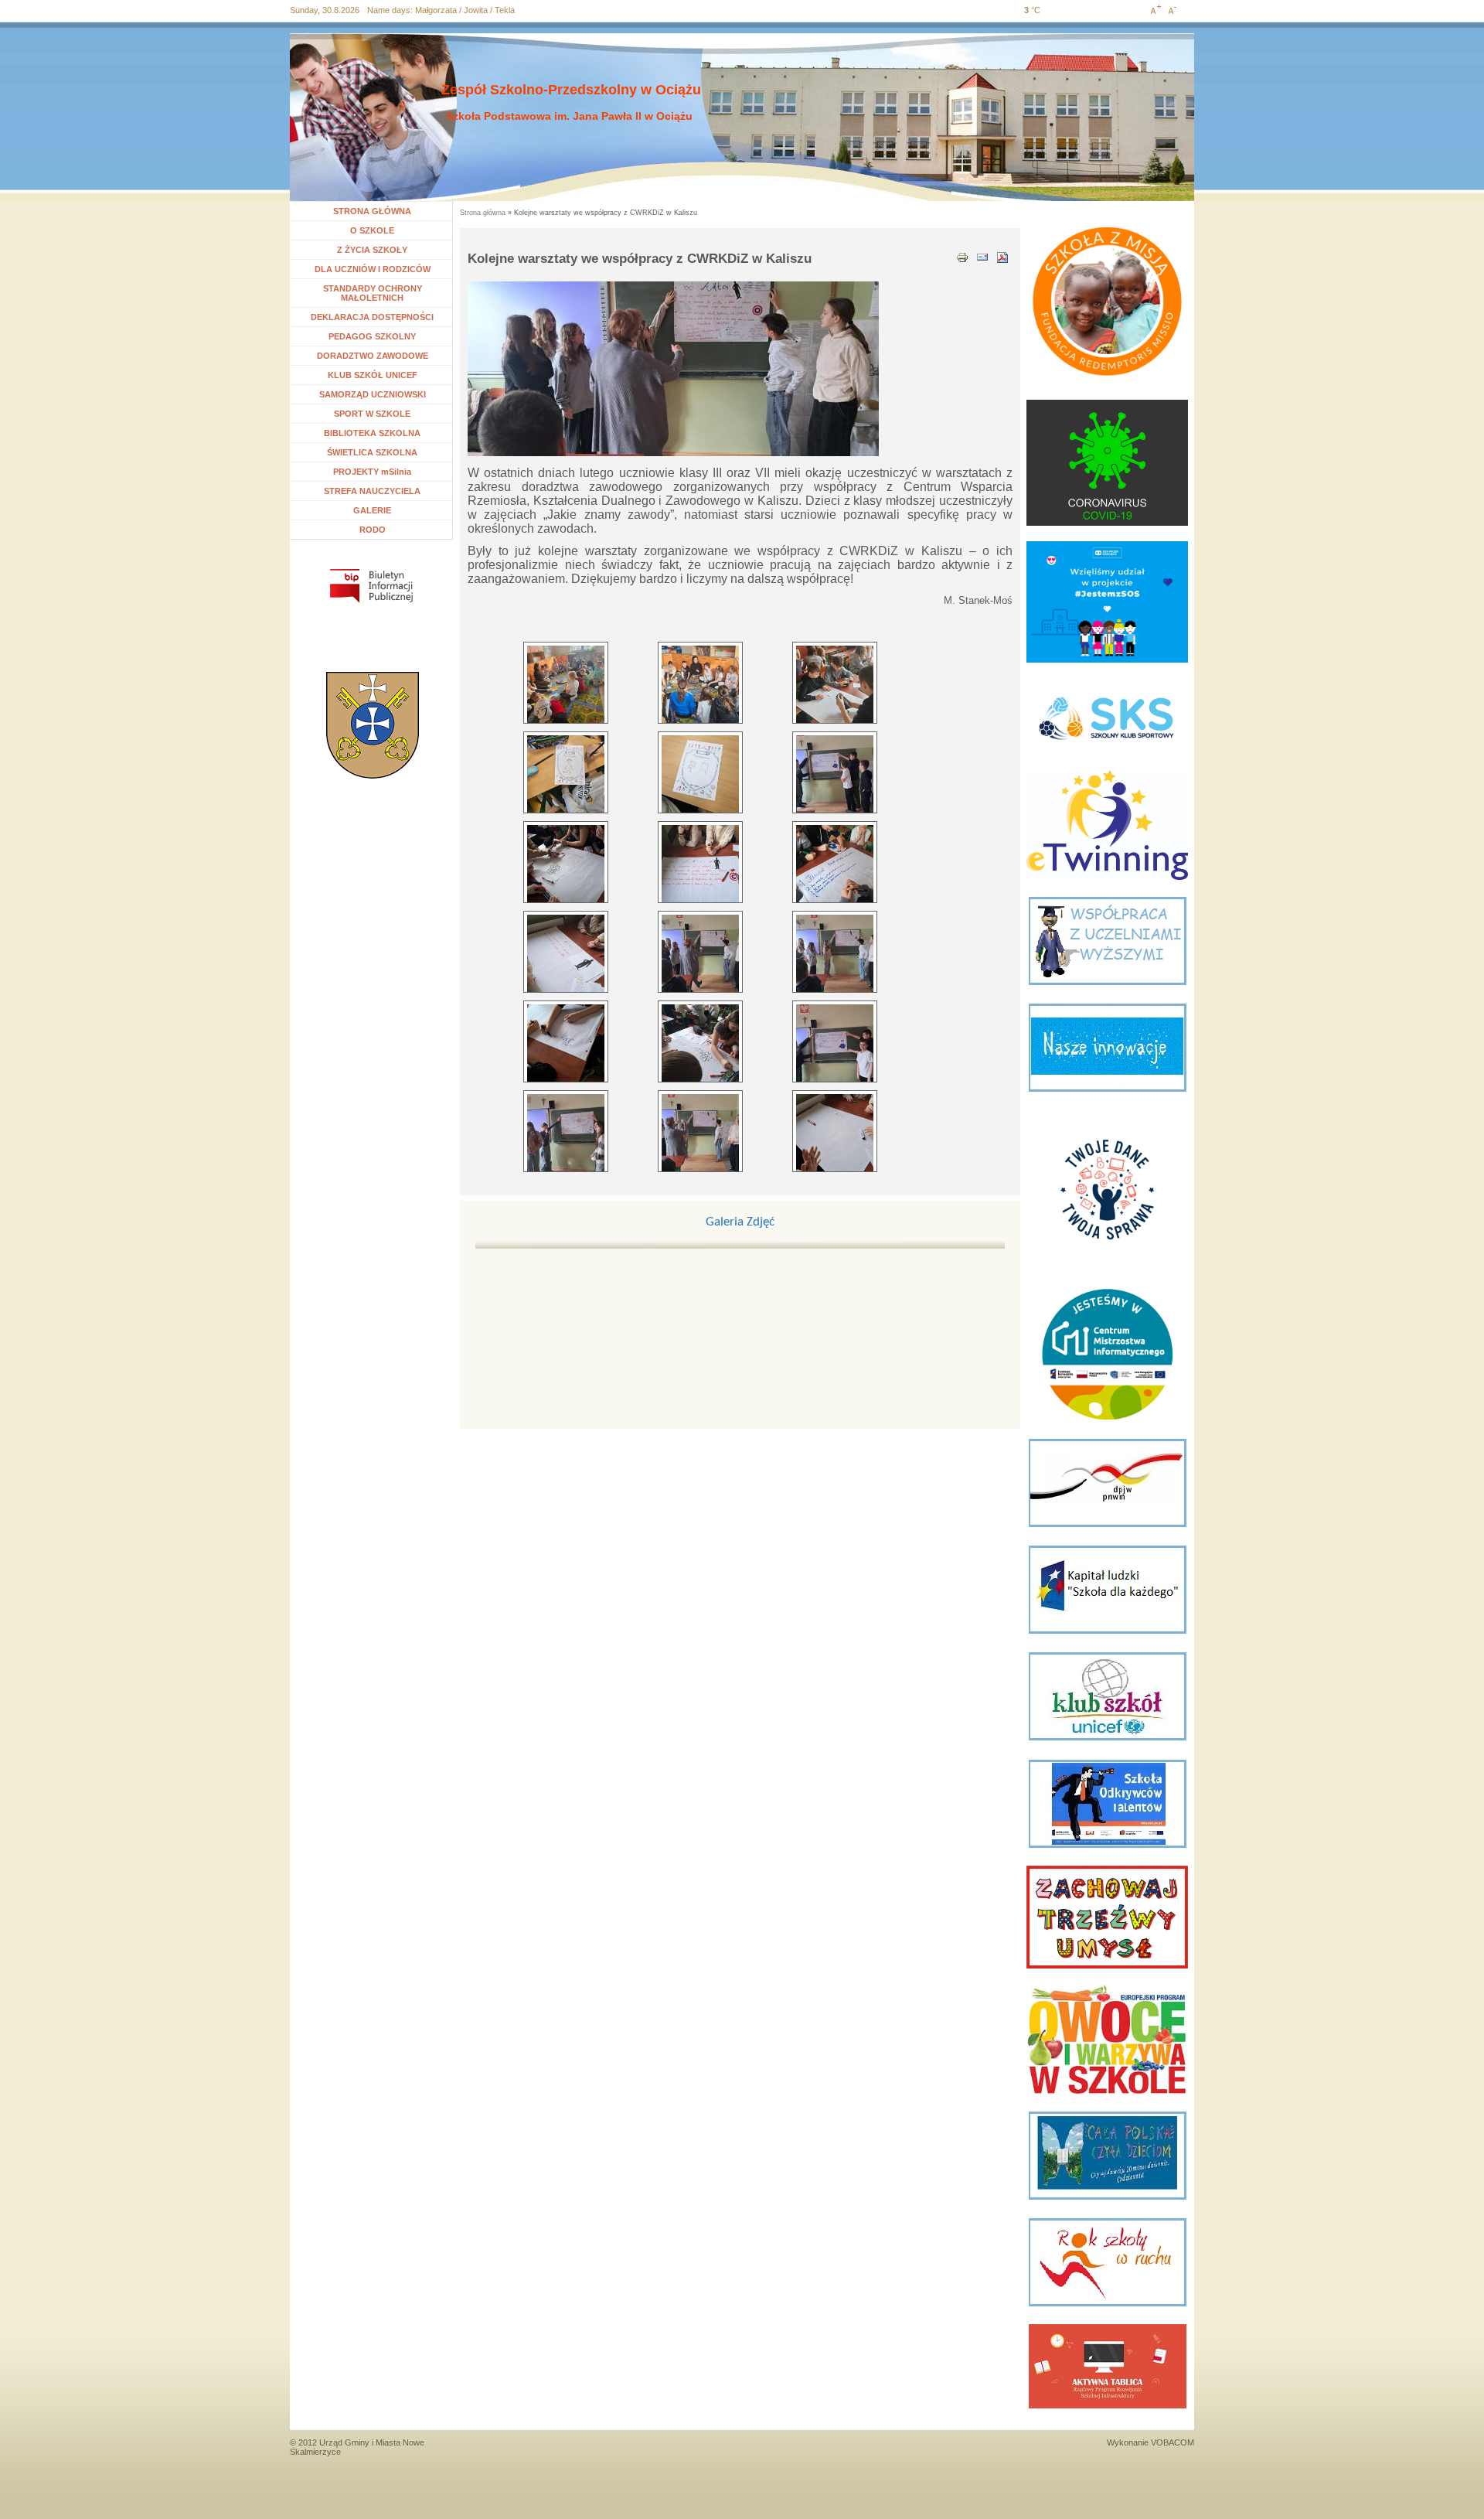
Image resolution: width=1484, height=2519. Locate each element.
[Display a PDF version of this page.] (1002, 256)
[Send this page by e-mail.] (982, 256)
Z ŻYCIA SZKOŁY (372, 250)
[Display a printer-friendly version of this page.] (962, 256)
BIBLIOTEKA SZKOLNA (372, 433)
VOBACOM (1173, 2442)
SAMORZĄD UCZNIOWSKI (373, 394)
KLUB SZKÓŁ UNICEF (373, 375)
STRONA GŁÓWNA (372, 211)
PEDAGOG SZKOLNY (372, 336)
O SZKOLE (378, 230)
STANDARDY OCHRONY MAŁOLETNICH (373, 293)
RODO (373, 530)
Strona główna (483, 213)
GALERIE (372, 510)
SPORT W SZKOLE (372, 414)
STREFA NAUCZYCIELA (372, 491)
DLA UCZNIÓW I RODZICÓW (373, 269)
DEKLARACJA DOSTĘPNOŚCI (372, 317)
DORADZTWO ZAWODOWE (373, 356)
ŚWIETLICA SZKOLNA (372, 452)
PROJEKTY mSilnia (372, 472)
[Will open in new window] (371, 586)
